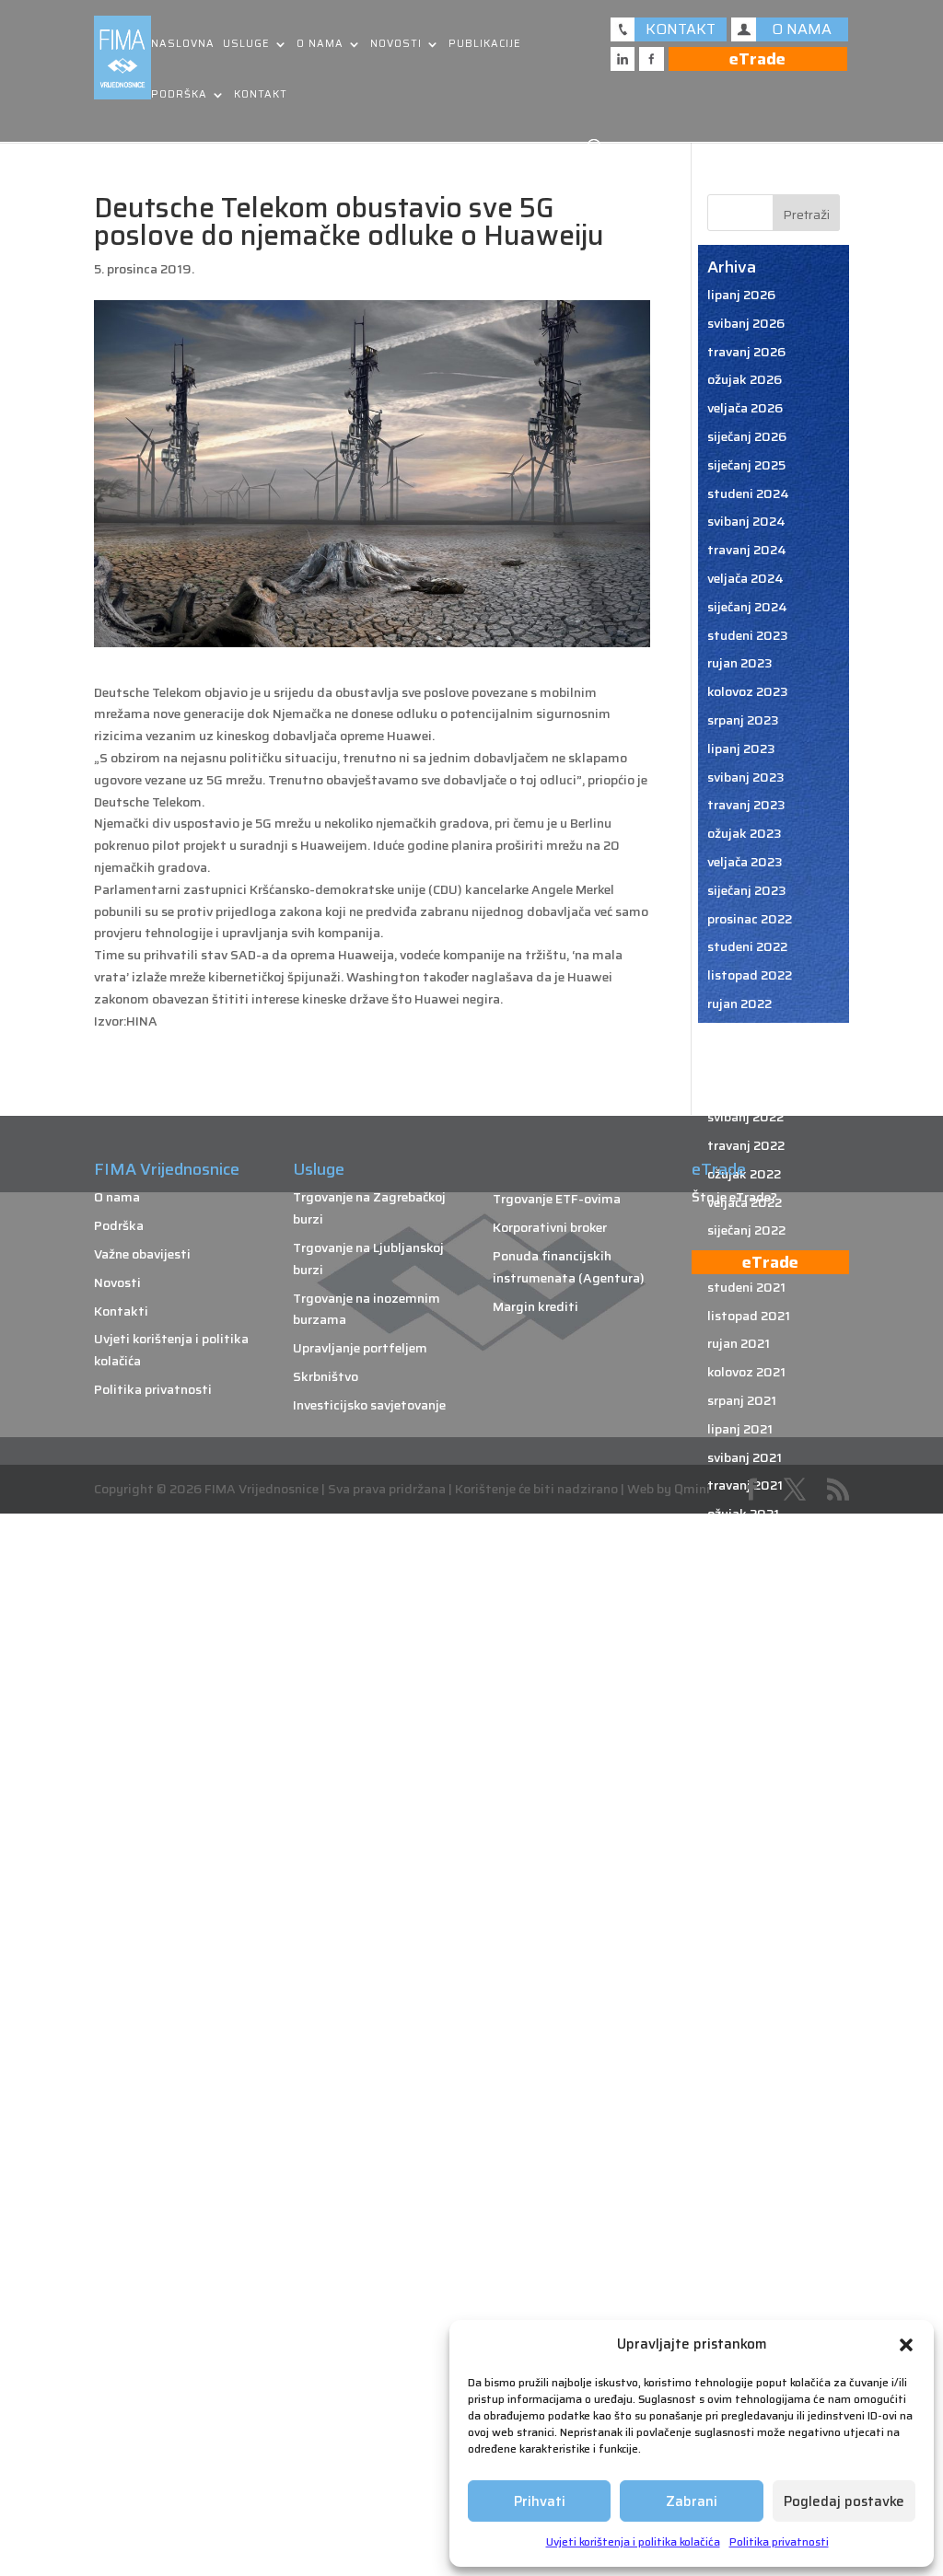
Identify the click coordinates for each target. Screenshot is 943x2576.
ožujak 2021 (743, 1514)
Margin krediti (536, 1306)
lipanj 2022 (741, 1088)
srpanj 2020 (744, 1741)
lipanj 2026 (741, 295)
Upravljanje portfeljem (360, 1348)
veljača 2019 (745, 2222)
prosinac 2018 (750, 2280)
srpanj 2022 (743, 1061)
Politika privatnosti (779, 2541)
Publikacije (485, 45)
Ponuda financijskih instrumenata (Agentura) (569, 1267)
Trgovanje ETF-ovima (557, 1199)
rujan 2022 (739, 1004)
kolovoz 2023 (748, 691)
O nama (320, 45)
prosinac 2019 (750, 1939)
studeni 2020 (748, 1627)
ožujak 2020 (745, 1854)
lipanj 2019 (741, 2109)
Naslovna (183, 45)
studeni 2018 (747, 2308)
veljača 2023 (745, 862)
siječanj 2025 (746, 465)
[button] (906, 2345)
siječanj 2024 (747, 607)
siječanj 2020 (747, 1910)
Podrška (179, 95)
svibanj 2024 (746, 521)
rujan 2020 (740, 1684)
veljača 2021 (744, 1542)
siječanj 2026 (747, 436)
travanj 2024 (747, 550)
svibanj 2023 (746, 777)
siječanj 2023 (747, 890)
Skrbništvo (326, 1376)
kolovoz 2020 (748, 1712)
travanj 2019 (746, 2166)
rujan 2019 (739, 2025)
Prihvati (540, 2501)
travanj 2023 (746, 805)
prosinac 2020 (751, 1599)
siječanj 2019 (746, 2251)
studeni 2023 (748, 635)
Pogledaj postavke (844, 2501)
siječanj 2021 (745, 1571)
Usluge (246, 45)
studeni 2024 (748, 493)
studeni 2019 (747, 1967)
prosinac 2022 (750, 919)
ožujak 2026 (745, 379)
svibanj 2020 (746, 1797)
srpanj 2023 (743, 720)
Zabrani (692, 2501)
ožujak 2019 (744, 2194)
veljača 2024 (745, 578)
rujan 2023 (740, 663)
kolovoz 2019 (747, 2052)
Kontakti (121, 1311)
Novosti (396, 45)
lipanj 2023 (741, 748)
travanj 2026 (746, 352)
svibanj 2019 (745, 2138)
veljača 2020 (745, 1883)
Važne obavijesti (142, 1254)
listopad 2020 (751, 1655)
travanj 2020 (747, 1826)
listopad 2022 (750, 975)
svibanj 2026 (746, 323)
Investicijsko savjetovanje (369, 1405)
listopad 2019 (750, 1996)
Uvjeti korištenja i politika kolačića (633, 2541)
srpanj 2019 (743, 2081)
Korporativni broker (550, 1227)
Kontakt (261, 95)
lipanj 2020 (742, 1769)
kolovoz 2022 (747, 1032)
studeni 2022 (747, 946)
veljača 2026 (745, 408)
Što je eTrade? (734, 1197)
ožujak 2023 (745, 833)
